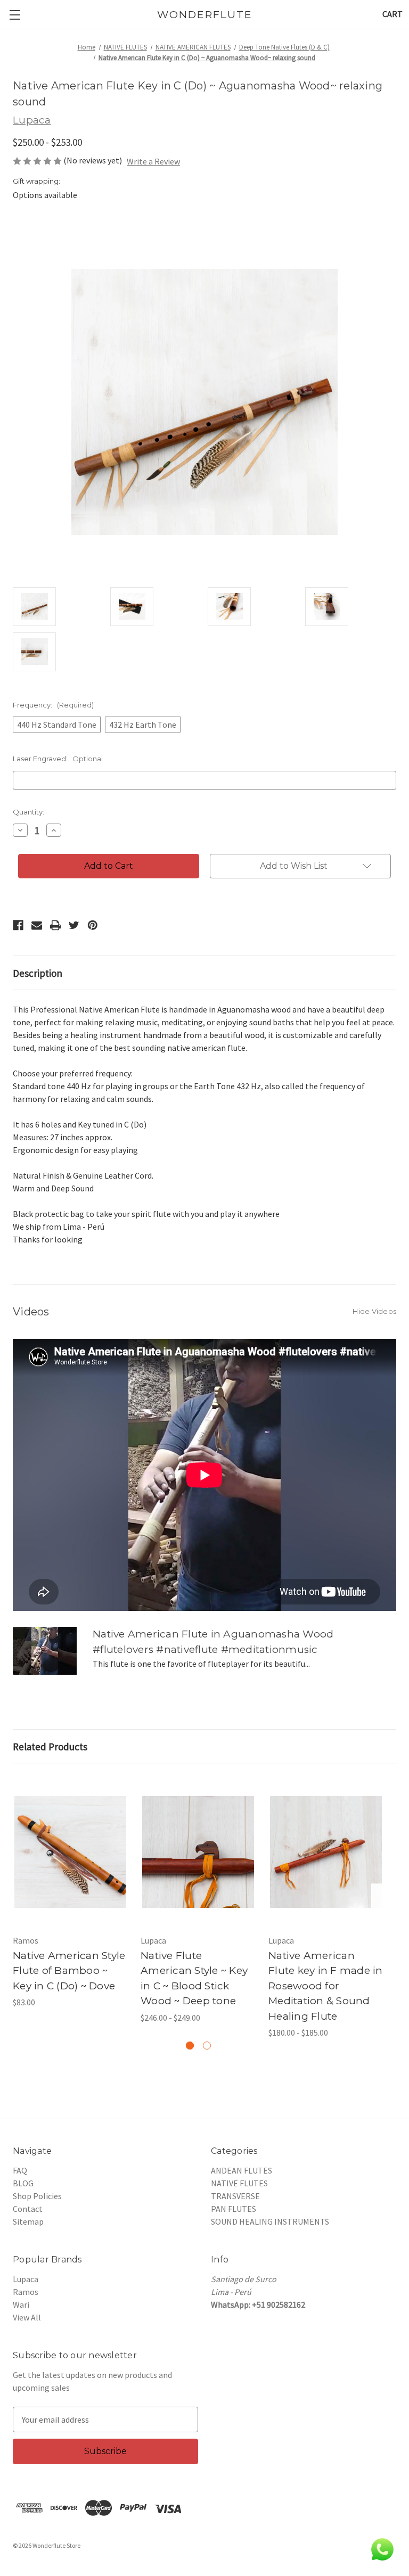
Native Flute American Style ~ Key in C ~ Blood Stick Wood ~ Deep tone (194, 1978)
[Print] (55, 925)
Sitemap (28, 2221)
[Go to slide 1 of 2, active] (190, 2046)
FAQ (20, 2170)
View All (27, 2317)
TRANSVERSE (235, 2196)
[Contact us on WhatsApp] (382, 2549)
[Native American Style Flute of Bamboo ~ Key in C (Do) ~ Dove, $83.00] (70, 1852)
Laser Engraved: (58, 759)
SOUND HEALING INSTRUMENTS (270, 2221)
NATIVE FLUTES (239, 2183)
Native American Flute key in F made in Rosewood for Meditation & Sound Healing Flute (326, 1986)
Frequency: (53, 705)
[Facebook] (18, 925)
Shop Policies (37, 2196)
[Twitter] (74, 925)
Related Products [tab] (50, 1747)
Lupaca (26, 2279)
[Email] (37, 925)
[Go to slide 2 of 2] (207, 2046)
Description (38, 973)
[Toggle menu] (15, 15)
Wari (21, 2305)
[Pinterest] (93, 925)
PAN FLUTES (234, 2209)
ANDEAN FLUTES (242, 2170)
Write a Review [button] (153, 161)
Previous (14, 1900)
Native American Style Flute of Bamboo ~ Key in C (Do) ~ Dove (69, 1971)
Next (382, 1900)
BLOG (23, 2183)
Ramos (26, 2292)
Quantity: (28, 812)
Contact (28, 2209)
